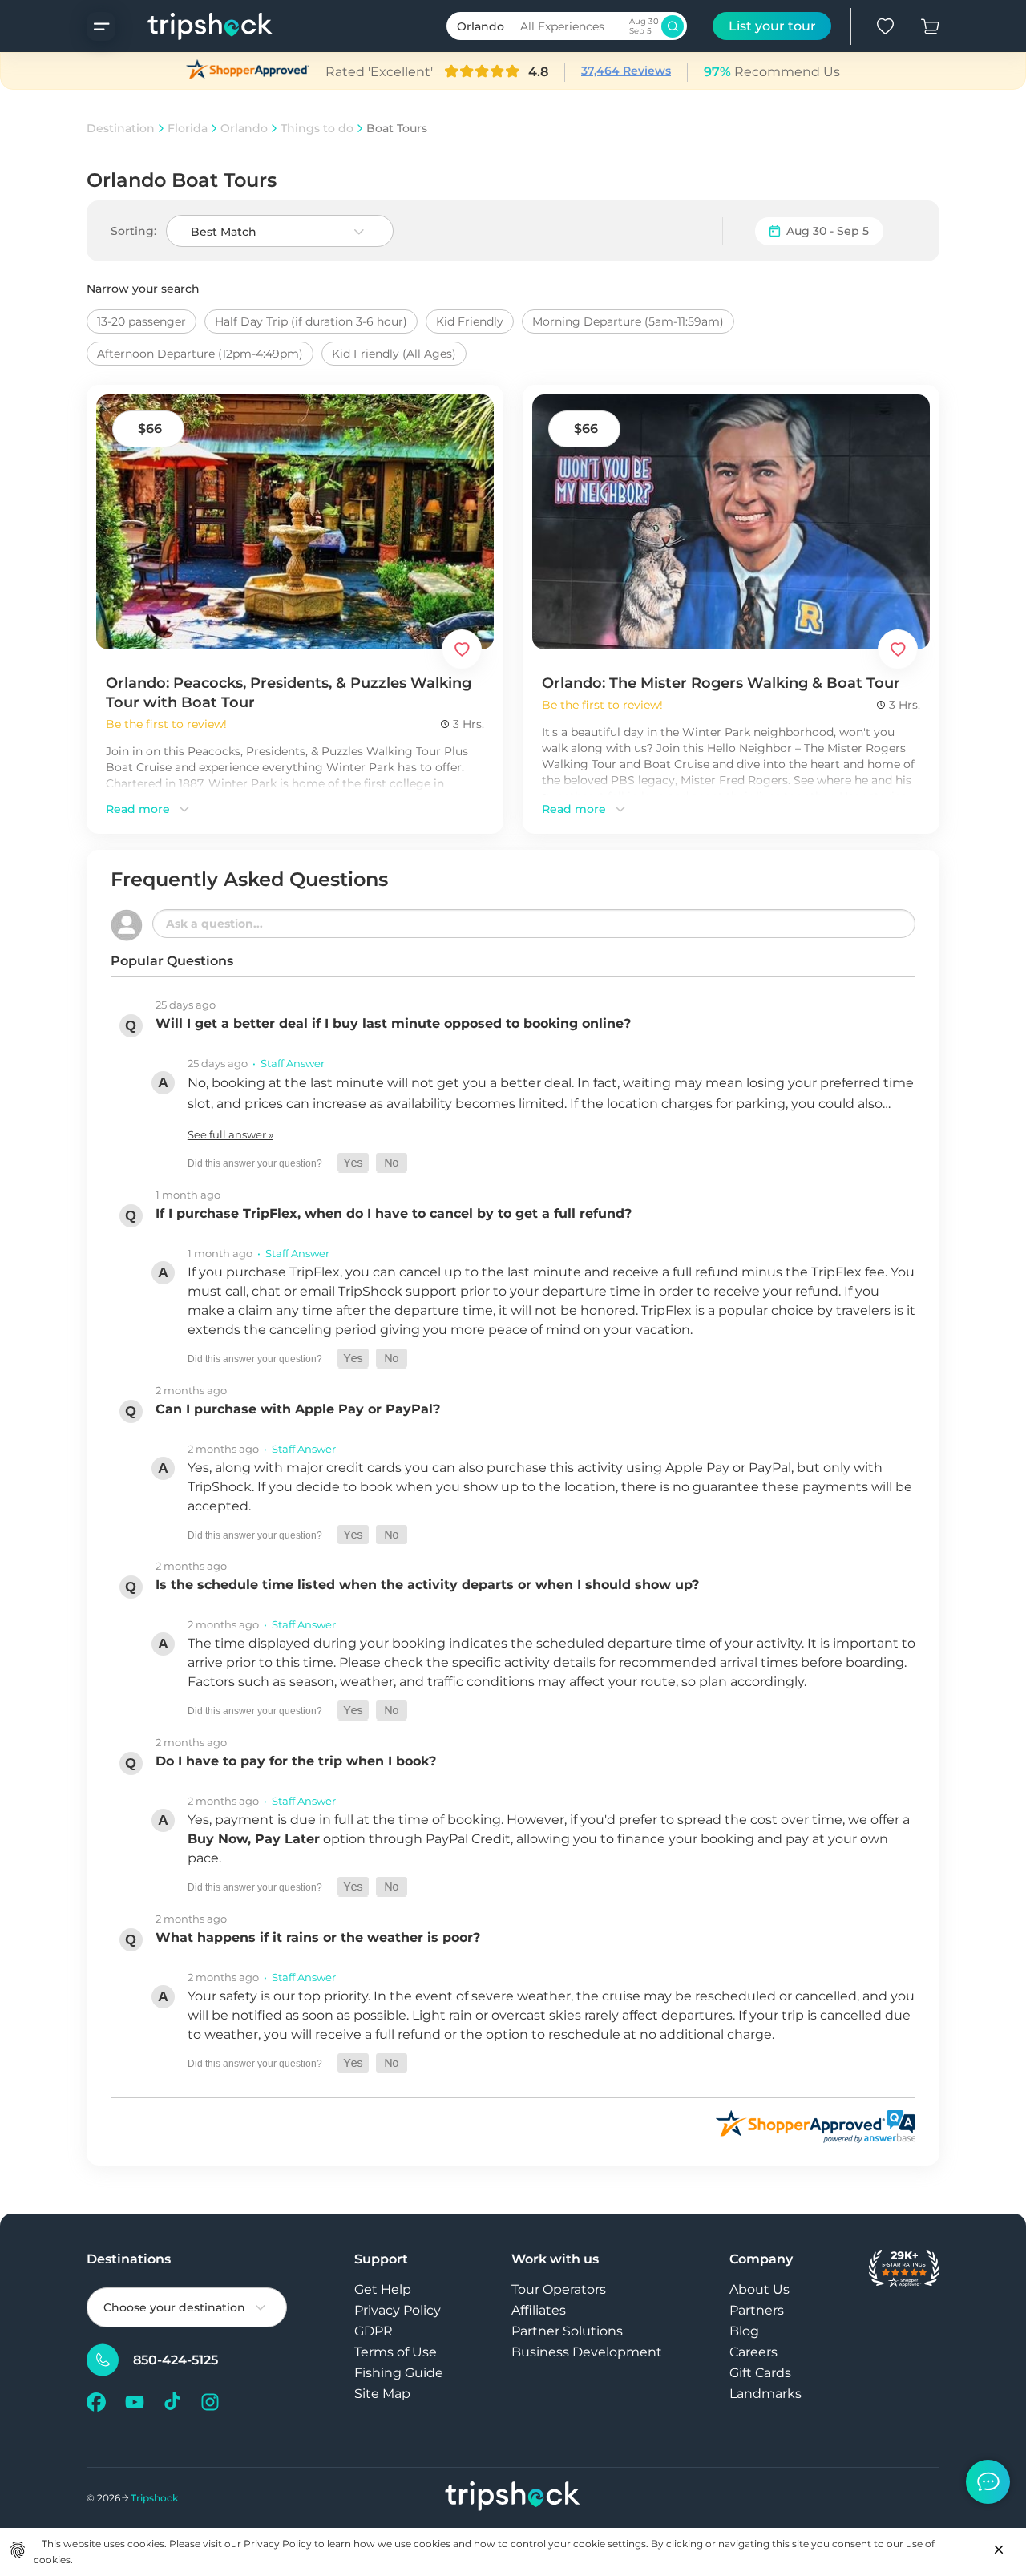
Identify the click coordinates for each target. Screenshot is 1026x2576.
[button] (353, 1163)
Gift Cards (760, 2373)
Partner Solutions (567, 2331)
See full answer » (230, 1134)
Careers (753, 2352)
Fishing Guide (399, 2373)
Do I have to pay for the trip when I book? (296, 1761)
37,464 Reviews (626, 71)
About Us (759, 2289)
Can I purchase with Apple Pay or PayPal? (298, 1409)
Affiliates (539, 2310)
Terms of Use (396, 2352)
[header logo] (194, 26)
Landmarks (765, 2394)
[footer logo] (513, 2498)
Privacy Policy (398, 2310)
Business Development (587, 2352)
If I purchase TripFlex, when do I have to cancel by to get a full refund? (394, 1213)
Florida (188, 128)
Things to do (317, 128)
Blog (744, 2331)
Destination (121, 128)
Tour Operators (559, 2289)
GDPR (374, 2331)
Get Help (383, 2289)
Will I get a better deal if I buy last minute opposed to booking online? (393, 1023)
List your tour (772, 26)
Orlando (244, 128)
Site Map (382, 2394)
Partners (757, 2310)
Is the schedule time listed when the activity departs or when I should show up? (427, 1585)
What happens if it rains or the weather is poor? (318, 1937)
